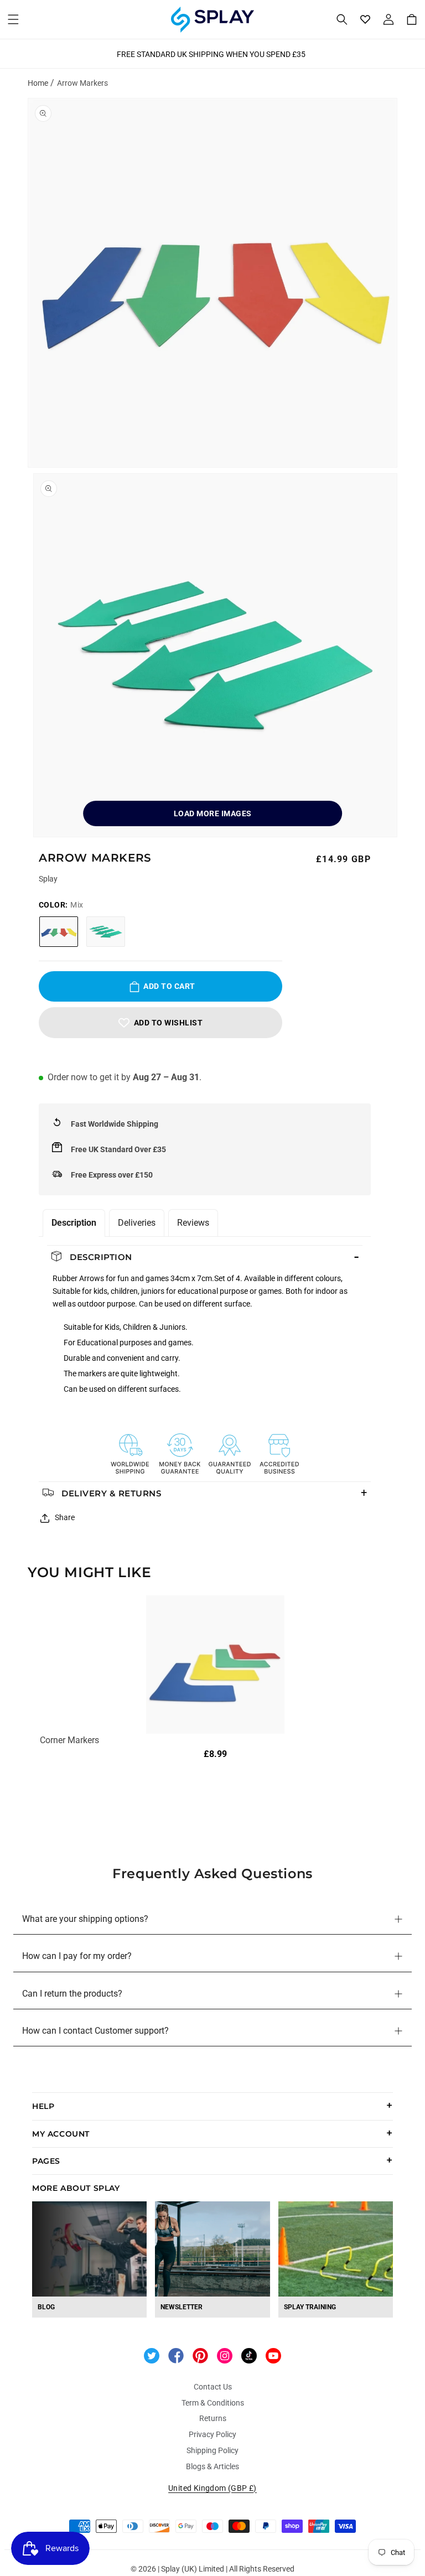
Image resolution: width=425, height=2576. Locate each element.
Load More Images (213, 813)
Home (38, 83)
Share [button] (65, 1517)
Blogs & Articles (212, 2466)
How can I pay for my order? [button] (77, 1956)
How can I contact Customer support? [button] (95, 2031)
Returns (213, 2418)
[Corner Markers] (215, 1665)
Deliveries (137, 1223)
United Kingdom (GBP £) (212, 2488)
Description (74, 1223)
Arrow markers (82, 83)
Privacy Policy (212, 2434)
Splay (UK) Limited (193, 2569)
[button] (13, 19)
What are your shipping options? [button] (85, 1919)
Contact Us (213, 2387)
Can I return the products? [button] (72, 1994)
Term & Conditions (213, 2403)
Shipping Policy (212, 2450)
